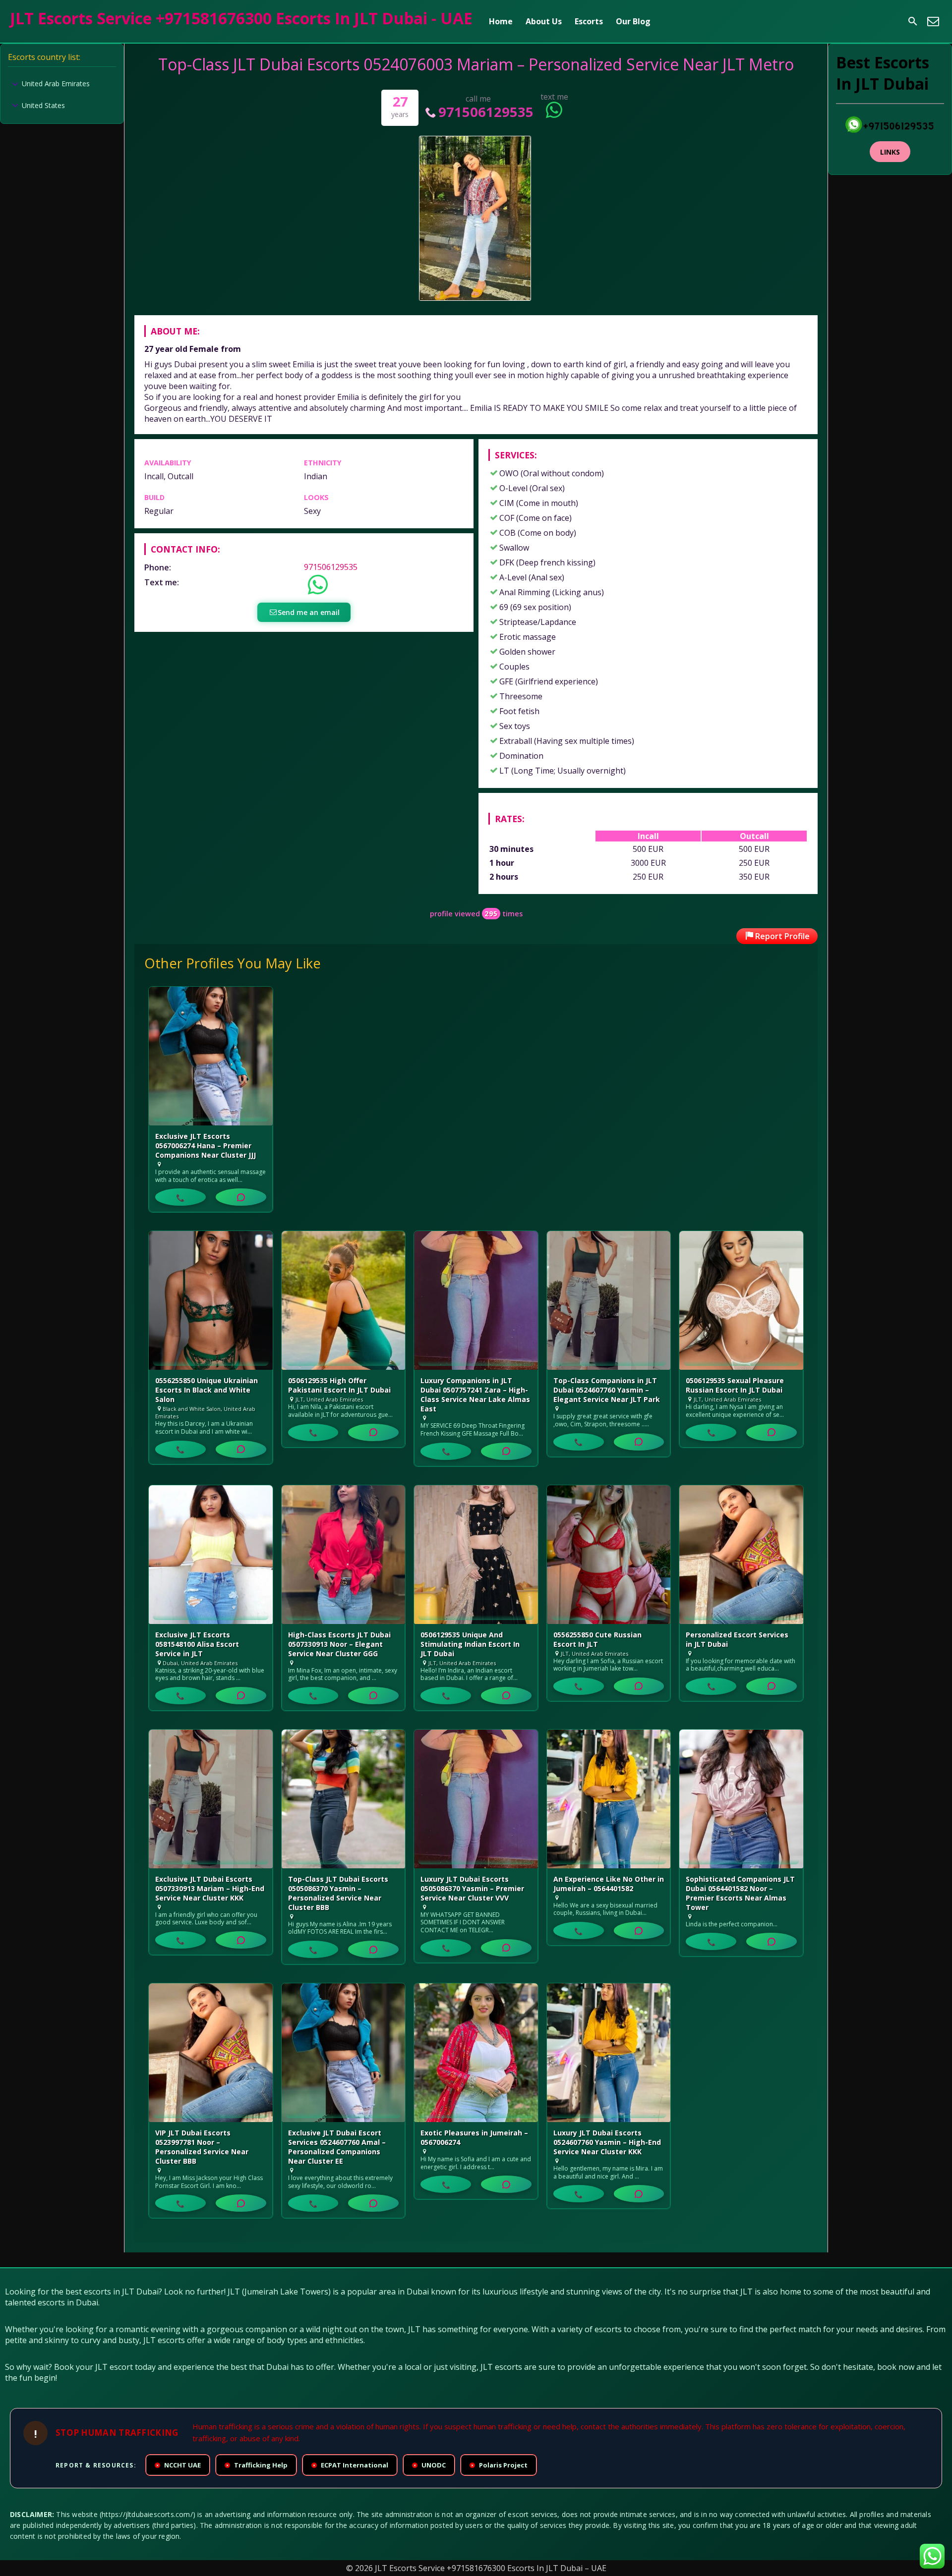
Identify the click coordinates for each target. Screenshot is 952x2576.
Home (501, 21)
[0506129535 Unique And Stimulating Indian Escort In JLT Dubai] (476, 1555)
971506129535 (486, 112)
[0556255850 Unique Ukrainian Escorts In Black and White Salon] (211, 1300)
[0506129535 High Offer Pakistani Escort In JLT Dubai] (344, 1300)
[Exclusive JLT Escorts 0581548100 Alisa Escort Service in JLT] (211, 1555)
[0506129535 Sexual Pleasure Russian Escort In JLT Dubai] (741, 1300)
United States (43, 105)
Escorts (589, 21)
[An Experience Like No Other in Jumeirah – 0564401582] (609, 1799)
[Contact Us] (933, 21)
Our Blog (633, 21)
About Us (544, 21)
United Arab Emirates (56, 84)
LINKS (890, 152)
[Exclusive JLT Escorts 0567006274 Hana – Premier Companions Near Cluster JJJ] (211, 1056)
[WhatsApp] (241, 1197)
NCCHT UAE (178, 2465)
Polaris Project (499, 2465)
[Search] (913, 21)
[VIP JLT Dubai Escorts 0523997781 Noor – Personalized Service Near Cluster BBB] (211, 2053)
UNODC (430, 2465)
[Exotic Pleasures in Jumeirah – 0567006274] (476, 2053)
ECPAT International (351, 2465)
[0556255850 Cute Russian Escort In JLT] (609, 1555)
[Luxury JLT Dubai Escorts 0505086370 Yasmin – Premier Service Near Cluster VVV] (476, 1799)
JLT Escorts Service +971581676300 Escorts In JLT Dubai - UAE (241, 18)
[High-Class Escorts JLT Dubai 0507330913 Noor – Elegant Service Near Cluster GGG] (344, 1555)
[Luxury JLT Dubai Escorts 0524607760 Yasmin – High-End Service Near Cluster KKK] (609, 2053)
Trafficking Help (257, 2465)
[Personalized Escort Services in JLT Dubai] (741, 1555)
